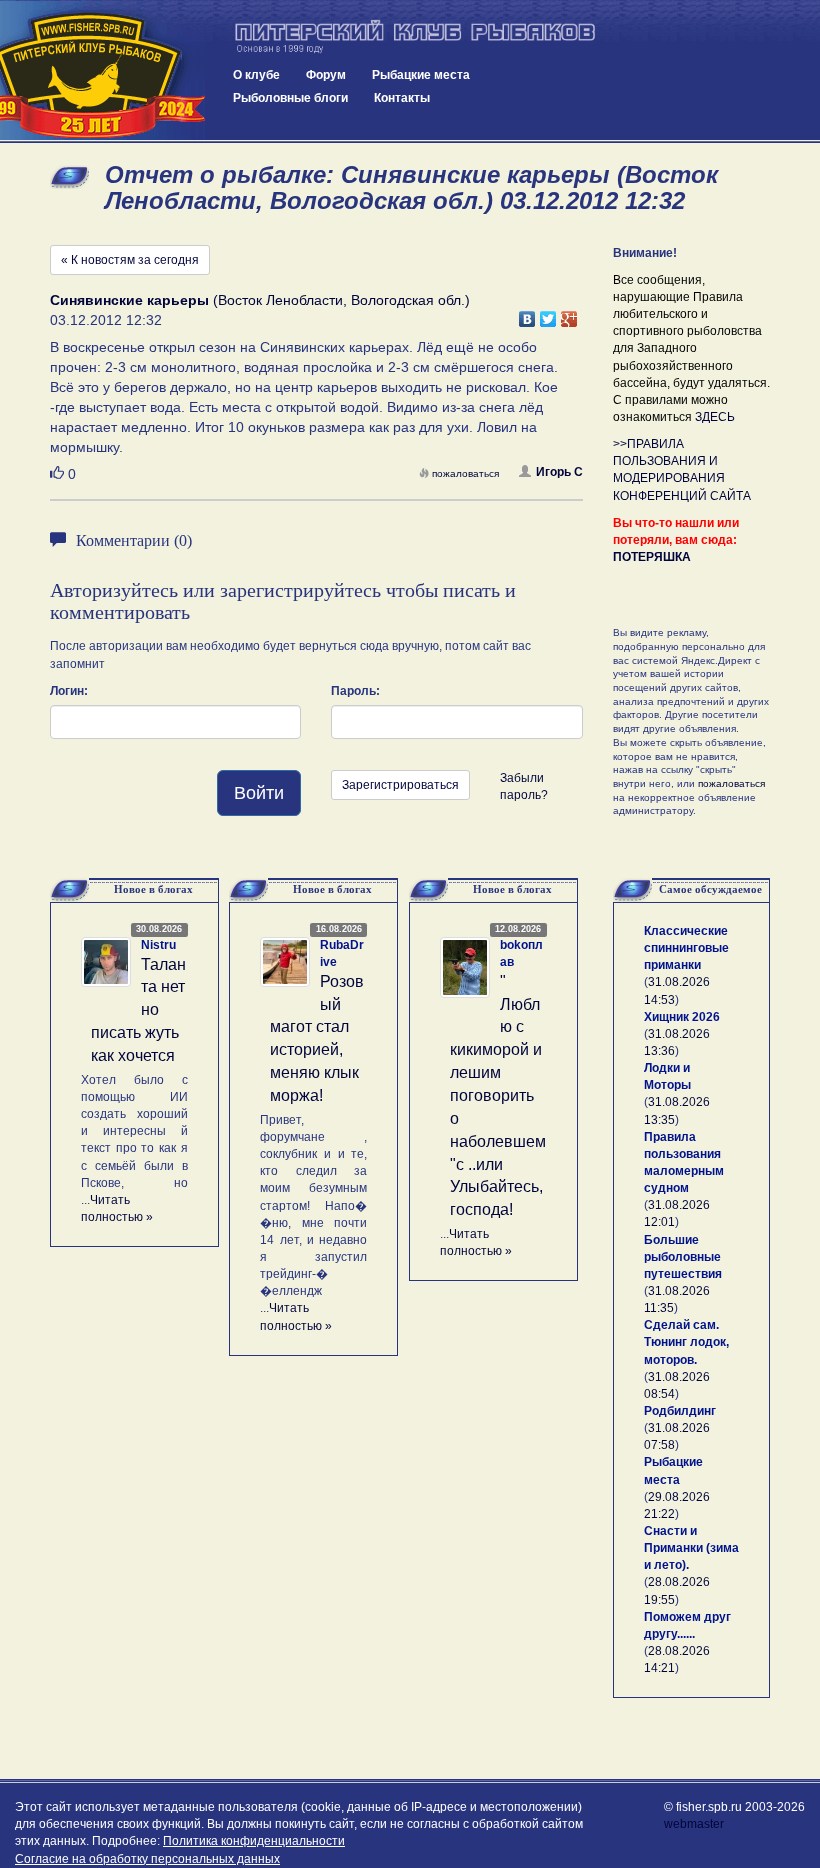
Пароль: (355, 691)
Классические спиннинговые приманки (686, 948)
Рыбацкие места (421, 75)
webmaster (694, 1824)
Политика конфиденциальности (254, 1841)
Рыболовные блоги (290, 98)
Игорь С (559, 472)
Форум (326, 75)
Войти (259, 793)
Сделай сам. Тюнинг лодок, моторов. (686, 1342)
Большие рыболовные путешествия (683, 1257)
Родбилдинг (680, 1411)
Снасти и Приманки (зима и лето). (691, 1548)
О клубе (256, 75)
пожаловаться (465, 473)
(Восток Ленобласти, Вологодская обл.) (260, 300)
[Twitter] (548, 314)
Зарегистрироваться (400, 785)
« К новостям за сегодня (130, 260)
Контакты (402, 98)
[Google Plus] (569, 314)
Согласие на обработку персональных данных (147, 1859)
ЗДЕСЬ (715, 417)
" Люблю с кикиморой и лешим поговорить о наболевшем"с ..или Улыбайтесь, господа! (498, 1095)
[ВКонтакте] (527, 314)
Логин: (69, 691)
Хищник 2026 (682, 1017)
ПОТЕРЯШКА (652, 557)
